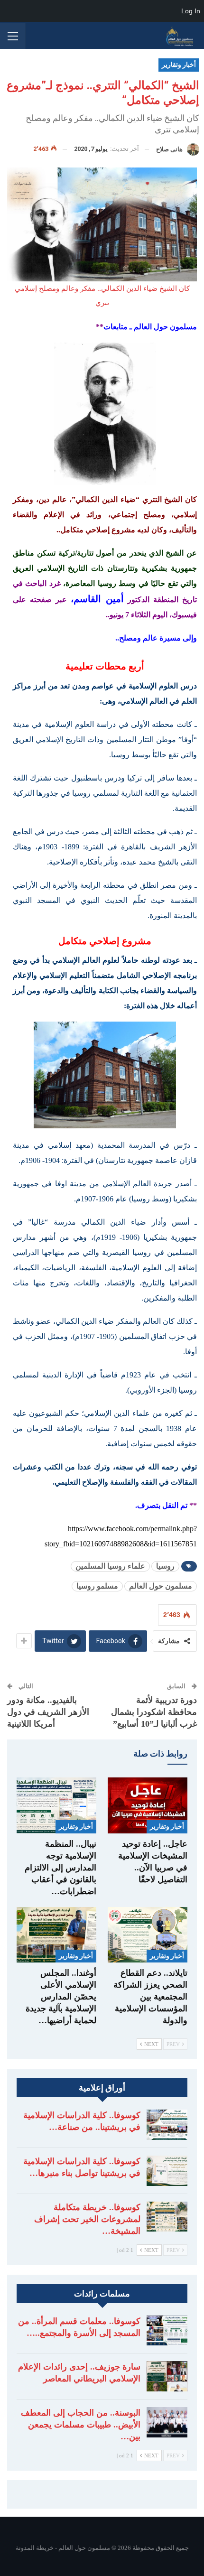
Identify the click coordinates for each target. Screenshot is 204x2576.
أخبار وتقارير (179, 65)
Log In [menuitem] (191, 11)
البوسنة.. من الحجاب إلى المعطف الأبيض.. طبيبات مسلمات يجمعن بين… (81, 2425)
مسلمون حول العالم (161, 1586)
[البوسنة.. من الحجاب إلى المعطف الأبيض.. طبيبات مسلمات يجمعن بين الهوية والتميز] (167, 2422)
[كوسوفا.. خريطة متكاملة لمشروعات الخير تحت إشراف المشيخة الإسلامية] (167, 2217)
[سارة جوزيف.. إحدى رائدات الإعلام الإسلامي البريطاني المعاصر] (167, 2376)
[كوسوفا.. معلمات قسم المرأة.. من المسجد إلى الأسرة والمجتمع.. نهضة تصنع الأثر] (167, 2331)
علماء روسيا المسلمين (110, 1566)
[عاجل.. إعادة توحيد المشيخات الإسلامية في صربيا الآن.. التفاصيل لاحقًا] (148, 1805)
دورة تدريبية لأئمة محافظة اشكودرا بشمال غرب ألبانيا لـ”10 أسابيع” (154, 1712)
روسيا (165, 1566)
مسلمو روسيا (97, 1586)
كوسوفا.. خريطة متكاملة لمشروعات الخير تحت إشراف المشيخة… (87, 2219)
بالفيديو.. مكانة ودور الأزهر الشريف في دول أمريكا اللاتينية (48, 1712)
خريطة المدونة (35, 2548)
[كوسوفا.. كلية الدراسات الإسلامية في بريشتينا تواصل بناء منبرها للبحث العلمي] (167, 2171)
